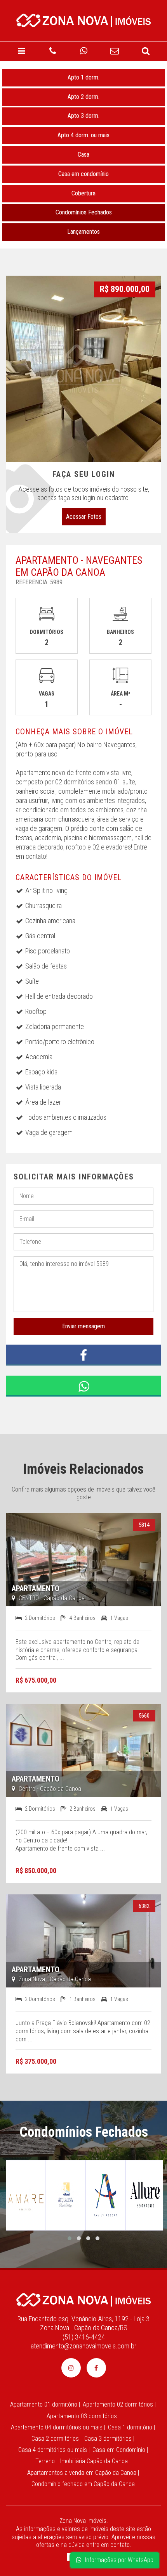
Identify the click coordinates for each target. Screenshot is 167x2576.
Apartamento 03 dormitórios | (83, 2416)
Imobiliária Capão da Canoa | (95, 2461)
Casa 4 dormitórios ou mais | (54, 2450)
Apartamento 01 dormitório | (45, 2404)
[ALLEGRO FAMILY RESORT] (105, 2195)
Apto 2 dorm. (83, 97)
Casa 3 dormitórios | (109, 2439)
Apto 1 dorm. (83, 77)
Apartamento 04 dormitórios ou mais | (58, 2427)
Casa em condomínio (83, 174)
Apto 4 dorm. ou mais (83, 135)
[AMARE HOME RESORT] (26, 2195)
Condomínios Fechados (84, 212)
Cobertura (83, 193)
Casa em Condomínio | (120, 2450)
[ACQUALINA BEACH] (66, 2195)
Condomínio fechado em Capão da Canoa (83, 2484)
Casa (83, 155)
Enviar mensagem (83, 1326)
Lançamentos (83, 232)
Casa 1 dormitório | (131, 2427)
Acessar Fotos (84, 517)
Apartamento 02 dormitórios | (119, 2404)
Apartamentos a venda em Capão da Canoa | (83, 2473)
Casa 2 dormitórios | (57, 2439)
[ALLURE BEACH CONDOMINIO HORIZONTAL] (145, 2195)
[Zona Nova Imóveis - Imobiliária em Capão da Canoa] (83, 2299)
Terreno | (46, 2461)
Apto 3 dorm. (83, 116)
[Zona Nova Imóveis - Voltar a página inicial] (83, 19)
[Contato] (115, 51)
